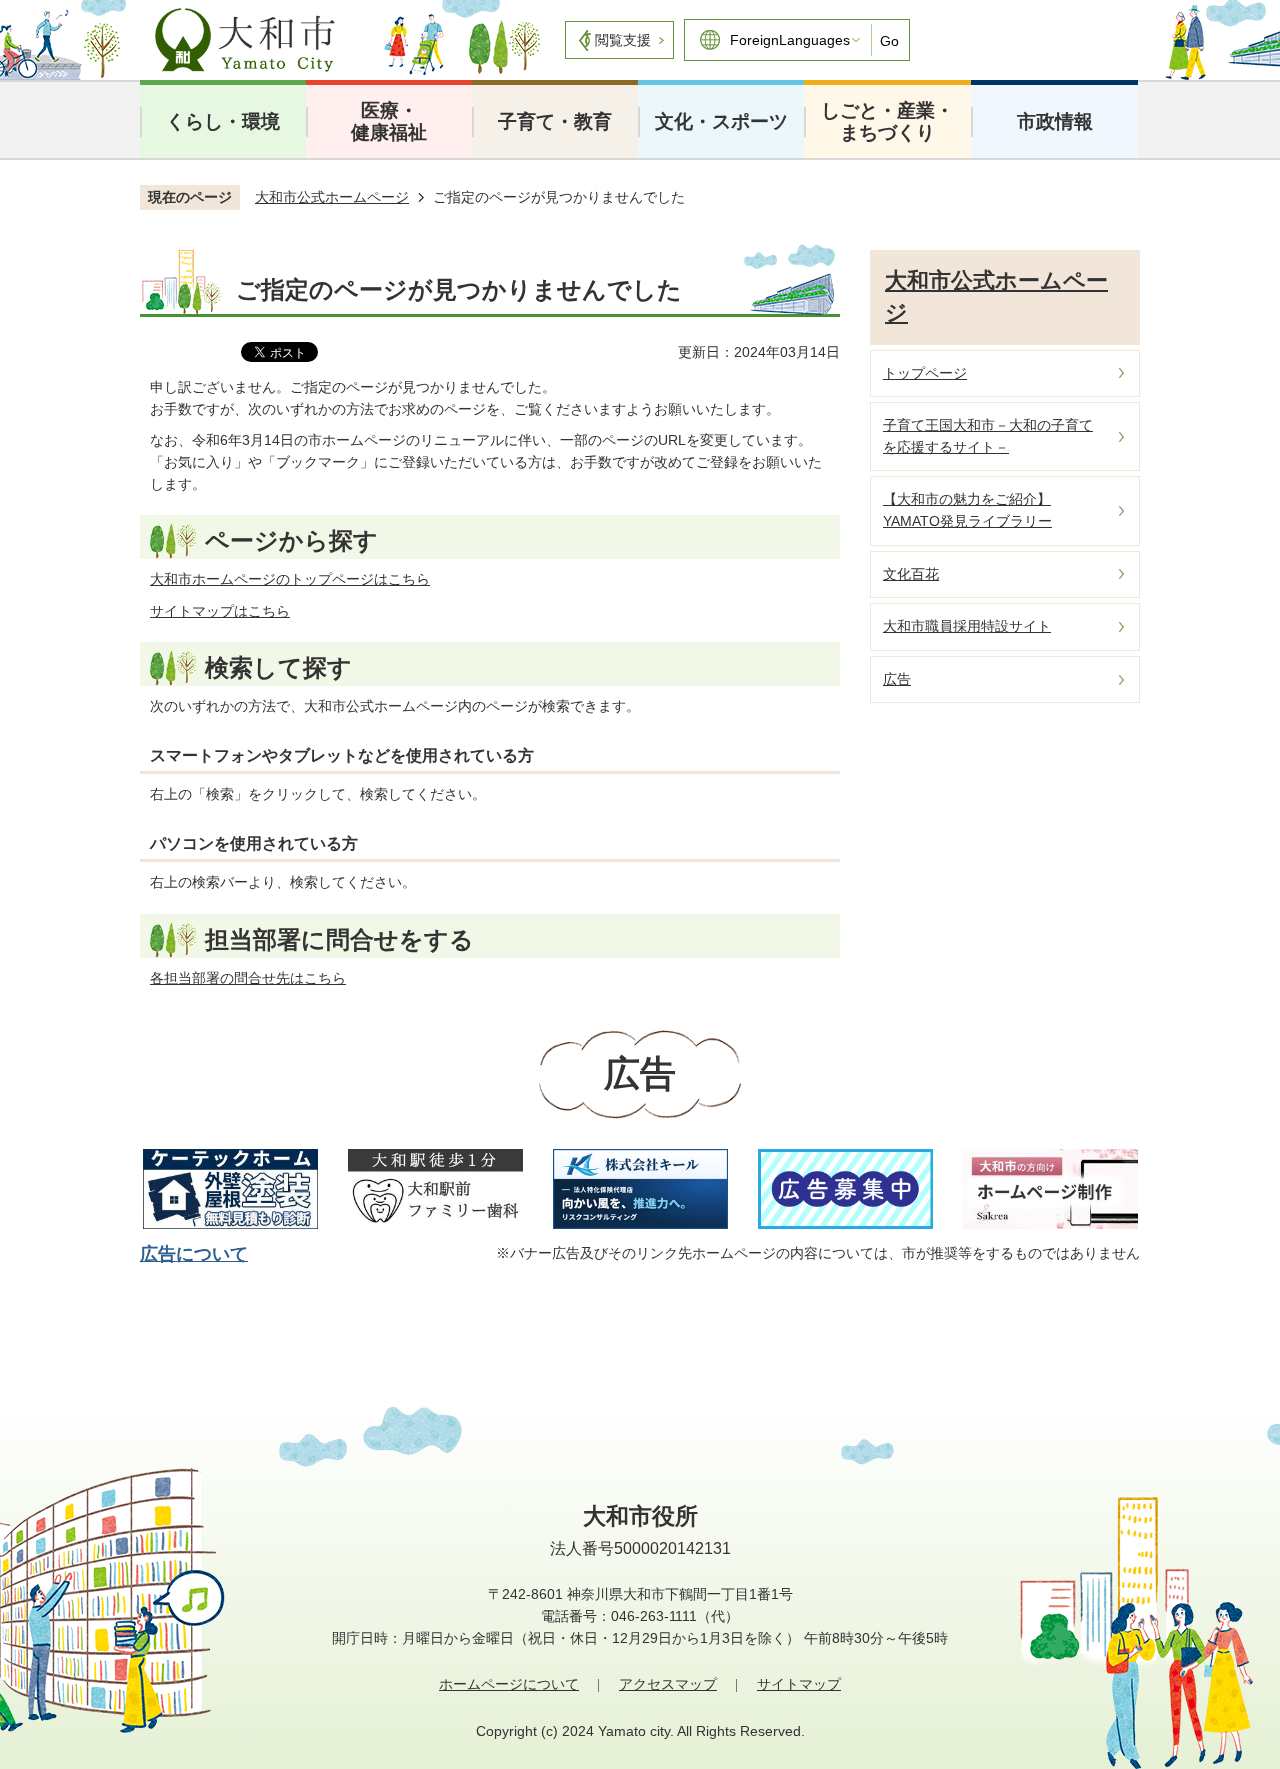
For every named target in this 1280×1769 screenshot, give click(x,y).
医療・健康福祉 (389, 121)
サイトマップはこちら (220, 611)
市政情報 (1055, 121)
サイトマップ (799, 1684)
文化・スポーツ (721, 121)
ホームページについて (509, 1684)
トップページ (925, 373)
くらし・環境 (223, 121)
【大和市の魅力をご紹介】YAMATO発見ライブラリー (967, 510)
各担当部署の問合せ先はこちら (248, 978)
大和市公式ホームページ (332, 197)
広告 (897, 679)
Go (889, 41)
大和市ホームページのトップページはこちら (290, 579)
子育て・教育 (555, 121)
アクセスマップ (668, 1684)
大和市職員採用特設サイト (967, 626)
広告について (194, 1254)
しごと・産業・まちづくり (887, 121)
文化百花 (911, 574)
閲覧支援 (623, 40)
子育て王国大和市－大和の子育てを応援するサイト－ (988, 436)
